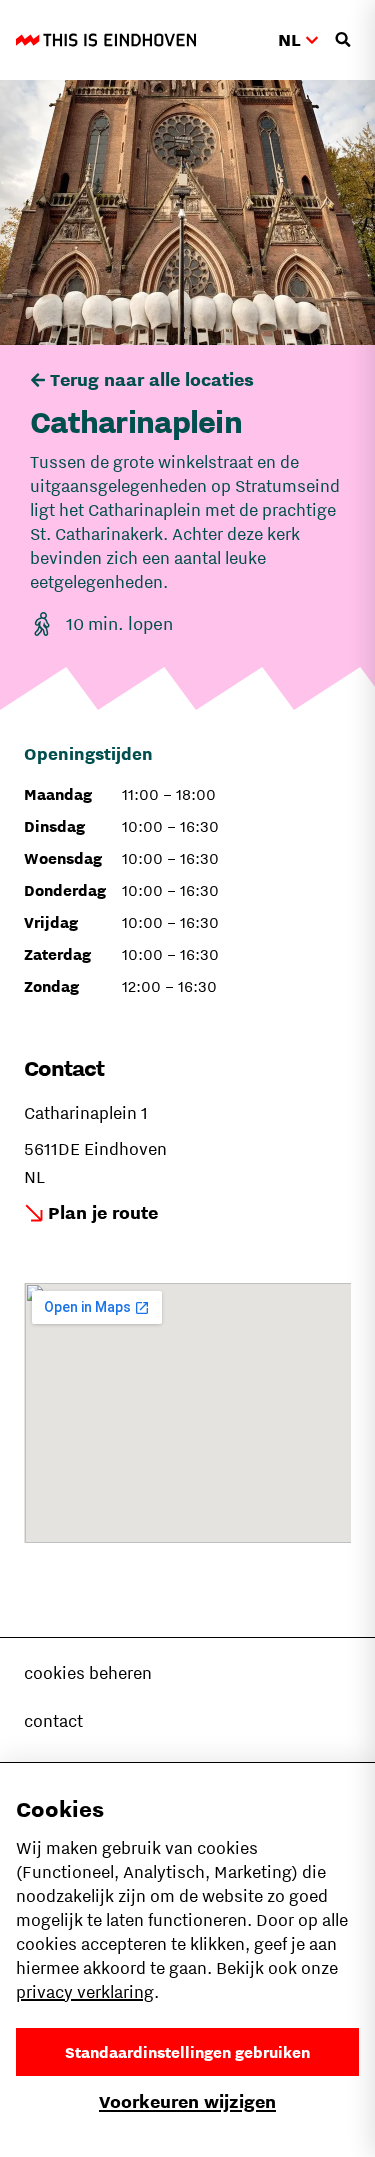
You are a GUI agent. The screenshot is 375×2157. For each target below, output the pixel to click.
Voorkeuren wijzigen (187, 2101)
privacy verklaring (85, 1992)
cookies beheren (88, 1673)
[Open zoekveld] (343, 40)
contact (53, 1721)
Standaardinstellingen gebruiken (187, 2052)
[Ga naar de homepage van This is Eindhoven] (106, 40)
